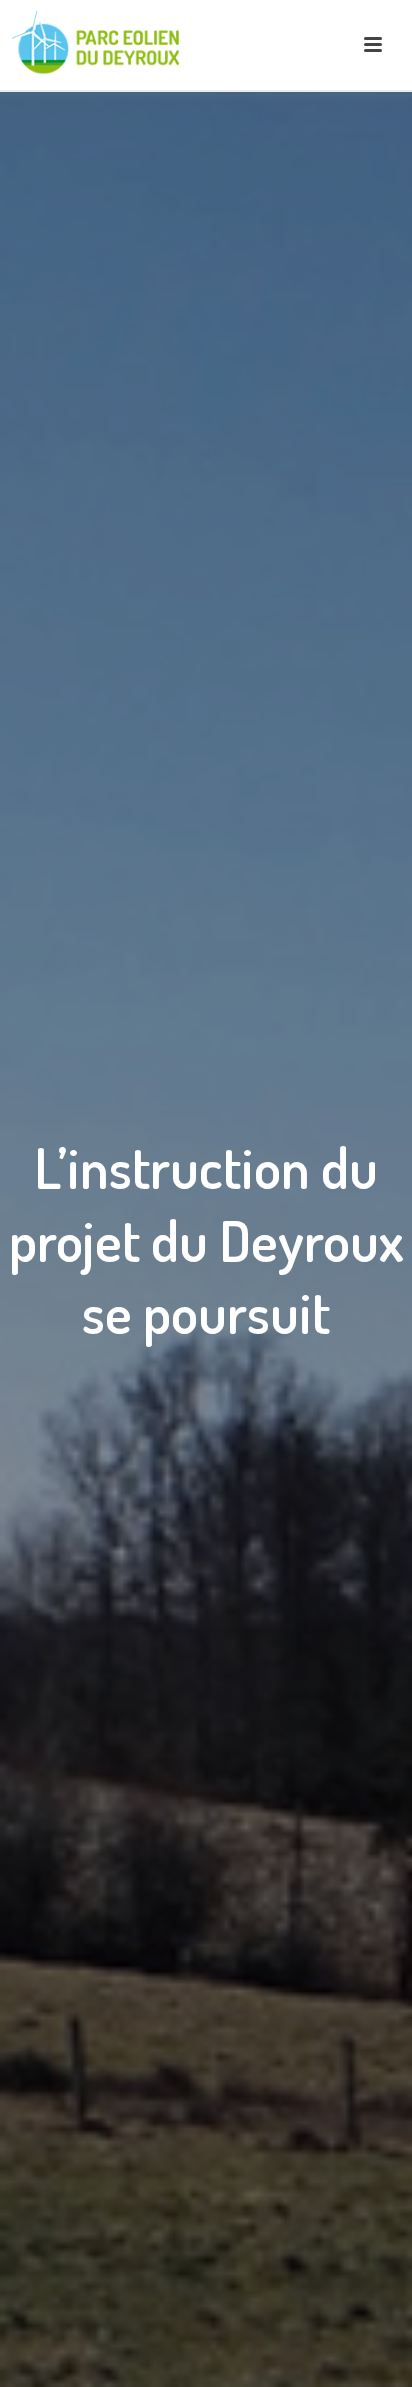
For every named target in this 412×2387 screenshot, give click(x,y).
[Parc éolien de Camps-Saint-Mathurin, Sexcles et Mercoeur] (100, 45)
